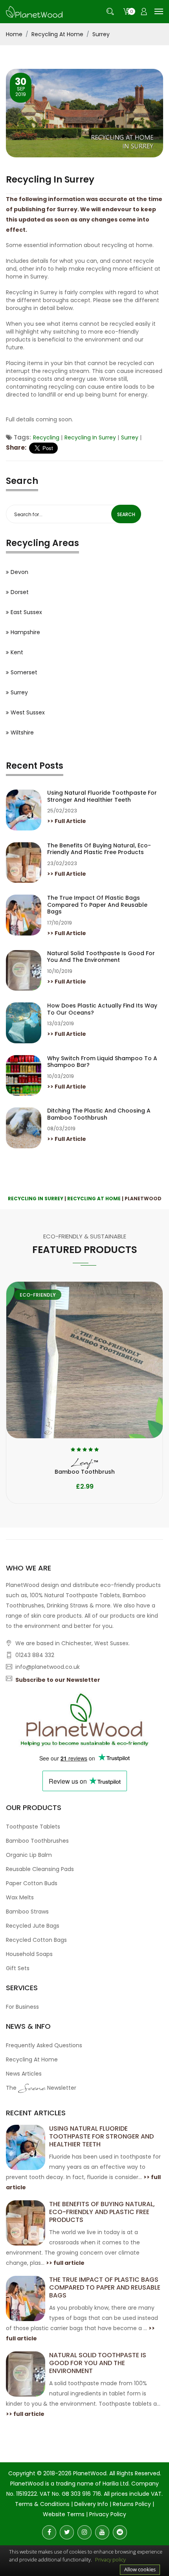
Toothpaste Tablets (33, 1827)
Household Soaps (29, 1954)
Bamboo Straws (27, 1912)
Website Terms (64, 2514)
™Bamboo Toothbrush (85, 1467)
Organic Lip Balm (29, 1855)
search (126, 514)
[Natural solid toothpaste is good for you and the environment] (26, 2373)
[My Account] (144, 12)
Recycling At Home (57, 34)
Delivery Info (91, 2504)
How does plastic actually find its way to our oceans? (102, 1009)
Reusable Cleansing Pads (40, 1869)
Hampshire (25, 632)
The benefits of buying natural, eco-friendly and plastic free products (99, 849)
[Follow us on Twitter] (67, 2532)
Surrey (101, 34)
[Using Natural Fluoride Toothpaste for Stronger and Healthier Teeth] (26, 2147)
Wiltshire (22, 733)
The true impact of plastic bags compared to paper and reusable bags (97, 905)
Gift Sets (18, 1968)
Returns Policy (132, 2504)
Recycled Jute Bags (33, 1926)
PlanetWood (90, 2473)
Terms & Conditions (42, 2504)
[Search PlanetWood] (110, 12)
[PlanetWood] (34, 11)
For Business (22, 2007)
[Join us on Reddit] (120, 2532)
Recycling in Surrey (90, 437)
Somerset (24, 672)
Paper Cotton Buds (32, 1883)
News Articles (24, 2074)
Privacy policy (110, 2559)
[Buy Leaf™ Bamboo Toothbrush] (84, 1360)
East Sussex (26, 612)
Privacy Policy (108, 2514)
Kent (17, 652)
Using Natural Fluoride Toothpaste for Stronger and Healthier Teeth (102, 796)
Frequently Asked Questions (44, 2045)
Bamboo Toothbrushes (37, 1841)
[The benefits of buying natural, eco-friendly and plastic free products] (26, 2222)
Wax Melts (20, 1897)
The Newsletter (41, 2089)
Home (14, 34)
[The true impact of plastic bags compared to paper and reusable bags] (26, 2298)
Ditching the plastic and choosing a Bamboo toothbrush (99, 1114)
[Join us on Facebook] (49, 2532)
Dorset (20, 592)
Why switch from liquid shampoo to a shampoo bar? (102, 1062)
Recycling (46, 437)
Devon (19, 572)
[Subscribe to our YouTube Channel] (102, 2532)
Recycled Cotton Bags (36, 1940)
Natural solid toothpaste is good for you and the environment (101, 957)
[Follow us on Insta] (84, 2532)
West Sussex (28, 712)
